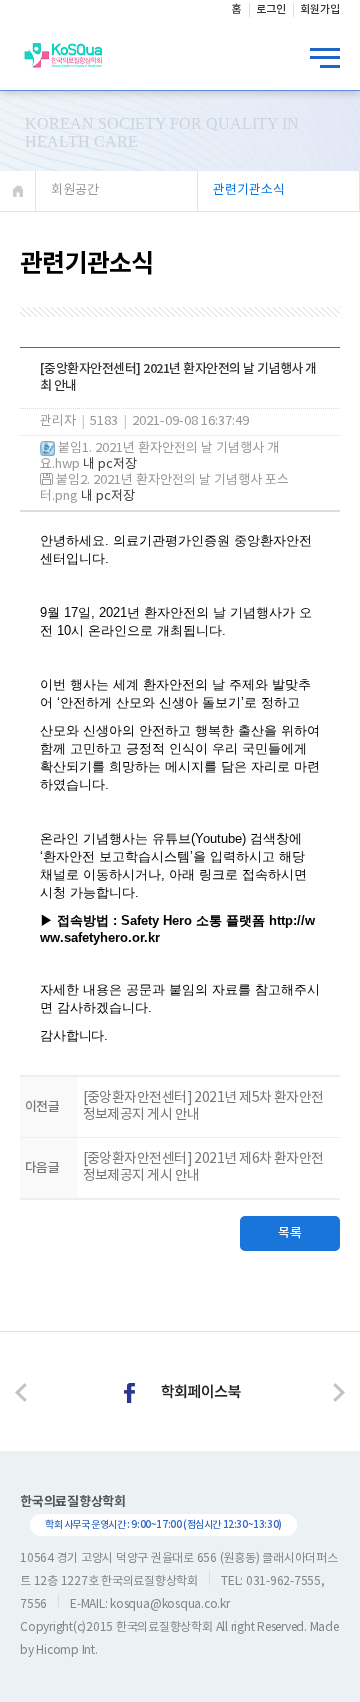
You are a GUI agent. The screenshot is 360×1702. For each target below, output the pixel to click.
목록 (290, 1233)
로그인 (271, 9)
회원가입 (320, 9)
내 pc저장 (108, 464)
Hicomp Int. (66, 1650)
